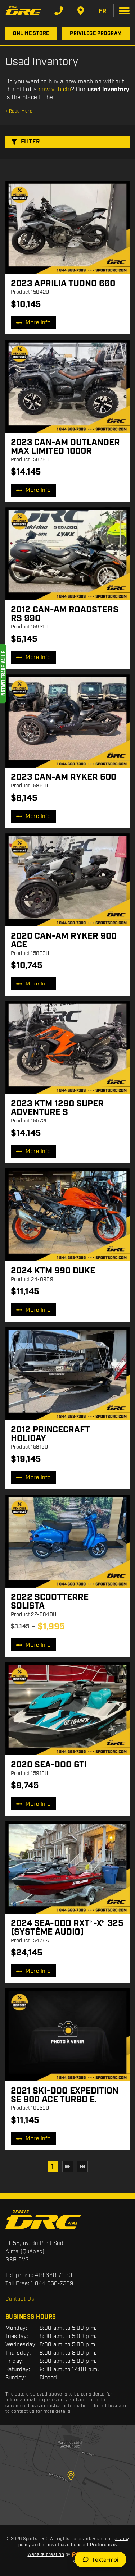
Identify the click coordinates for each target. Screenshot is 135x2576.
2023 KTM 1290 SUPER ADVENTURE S (57, 1108)
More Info (38, 323)
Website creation (46, 2555)
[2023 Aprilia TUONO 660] (67, 227)
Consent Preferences (94, 2545)
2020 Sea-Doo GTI (49, 1765)
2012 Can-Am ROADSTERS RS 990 (65, 614)
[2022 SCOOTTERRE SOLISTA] (67, 1541)
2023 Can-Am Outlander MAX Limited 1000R (65, 447)
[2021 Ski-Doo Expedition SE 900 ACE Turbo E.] (67, 2035)
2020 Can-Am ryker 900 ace (64, 941)
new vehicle (55, 90)
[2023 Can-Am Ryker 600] (67, 721)
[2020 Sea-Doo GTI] (67, 1709)
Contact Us (20, 2299)
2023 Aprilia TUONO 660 (63, 284)
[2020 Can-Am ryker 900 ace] (67, 880)
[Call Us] (59, 11)
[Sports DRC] (23, 11)
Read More (19, 111)
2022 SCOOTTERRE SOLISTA (50, 1602)
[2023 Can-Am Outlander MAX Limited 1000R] (67, 386)
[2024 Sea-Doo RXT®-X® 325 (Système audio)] (67, 1868)
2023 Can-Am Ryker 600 (64, 777)
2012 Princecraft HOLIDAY (50, 1434)
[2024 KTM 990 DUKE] (67, 1215)
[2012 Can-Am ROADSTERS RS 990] (67, 554)
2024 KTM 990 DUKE (53, 1271)
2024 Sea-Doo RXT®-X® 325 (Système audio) (67, 1928)
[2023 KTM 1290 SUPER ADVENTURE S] (67, 1047)
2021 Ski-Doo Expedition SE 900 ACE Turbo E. (65, 2095)
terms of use (55, 2545)
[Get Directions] (81, 11)
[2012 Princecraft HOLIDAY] (67, 1374)
